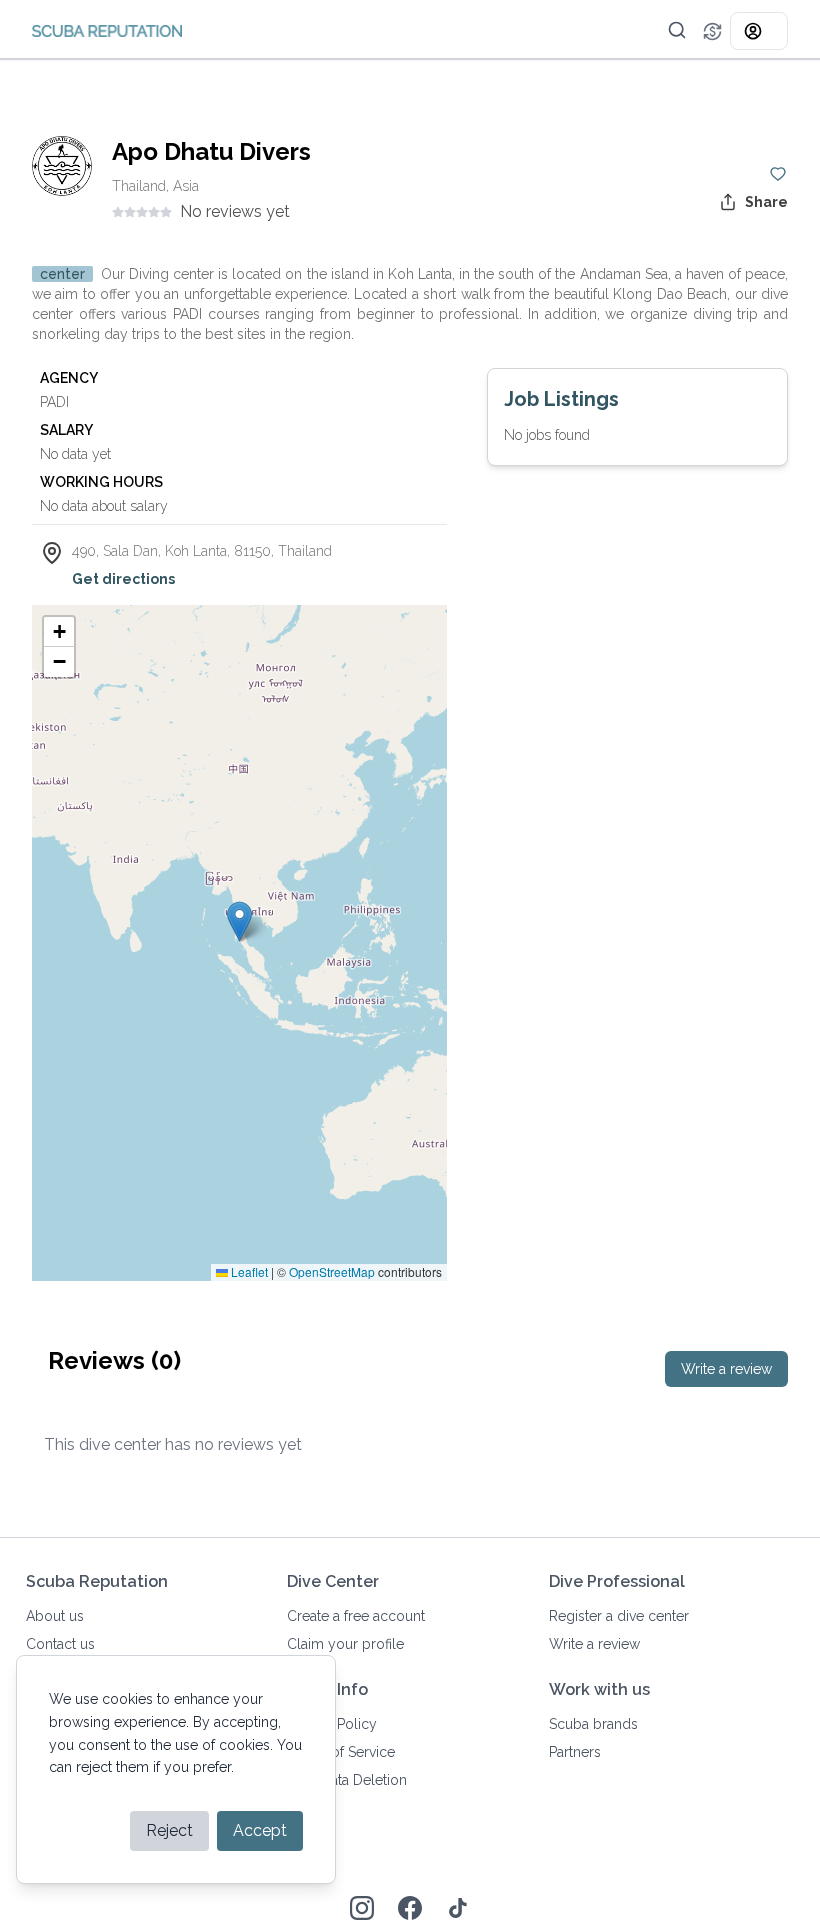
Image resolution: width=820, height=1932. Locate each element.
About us (55, 1616)
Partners (575, 1752)
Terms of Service (341, 1752)
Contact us (60, 1644)
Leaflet (248, 1271)
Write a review (726, 1369)
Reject (169, 1830)
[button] (677, 30)
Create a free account (356, 1616)
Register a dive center (619, 1616)
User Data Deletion (347, 1780)
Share (766, 202)
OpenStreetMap (332, 1271)
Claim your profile (345, 1644)
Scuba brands (593, 1724)
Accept (260, 1830)
